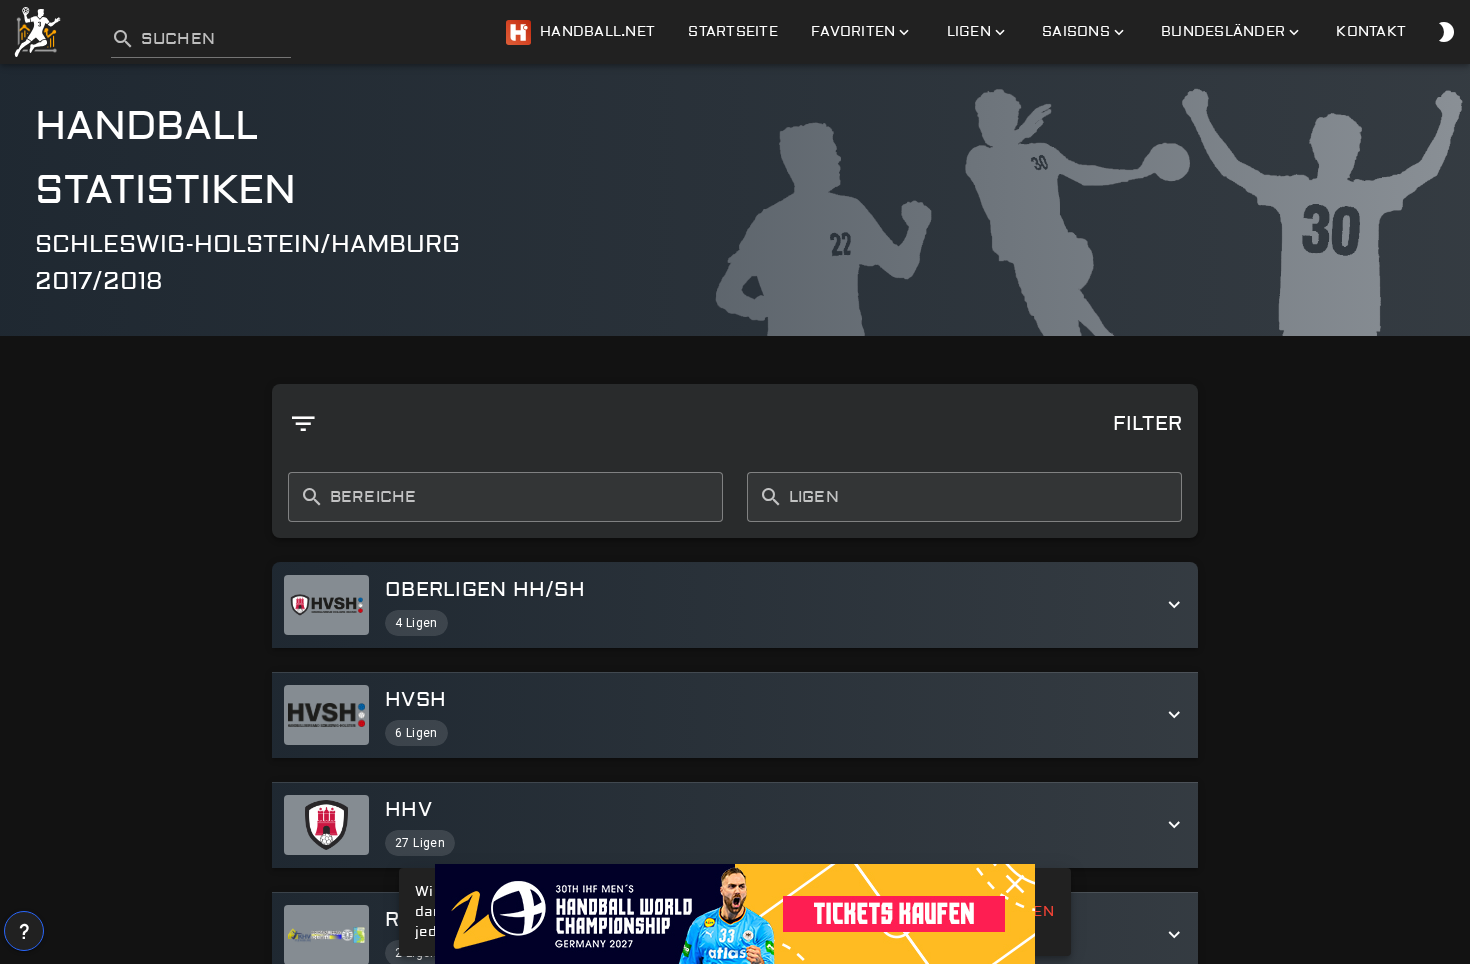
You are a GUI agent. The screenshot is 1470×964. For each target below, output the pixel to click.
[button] (1015, 884)
